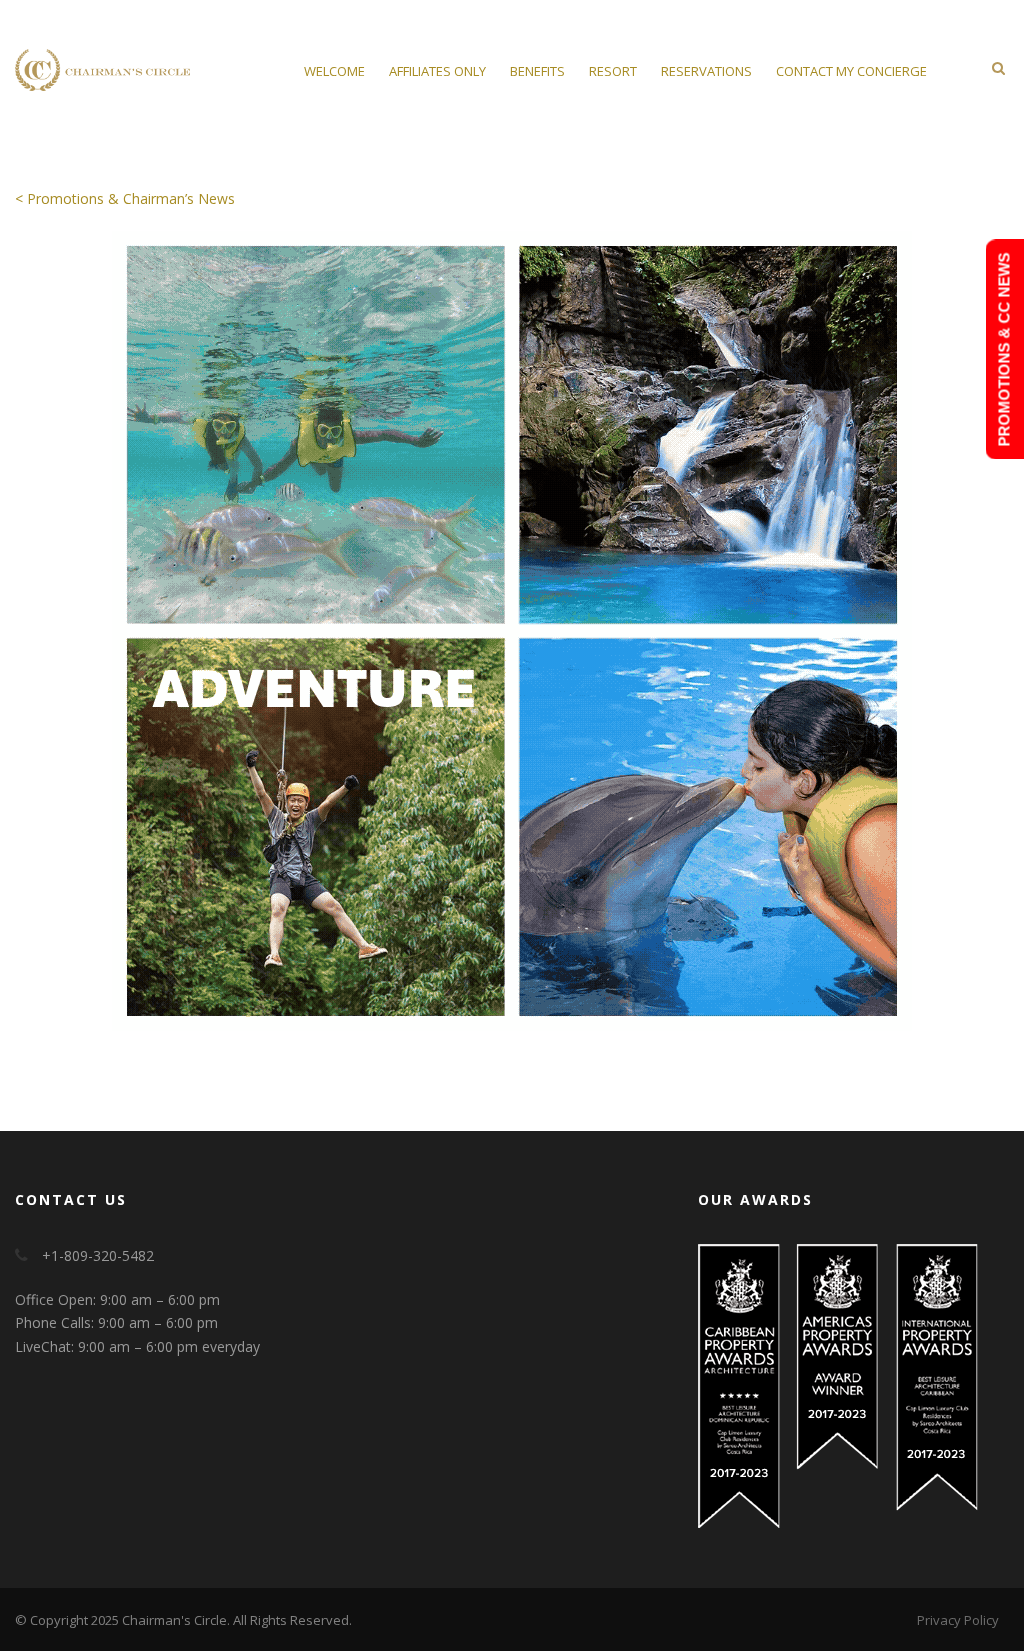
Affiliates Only (437, 71)
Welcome (334, 71)
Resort (613, 71)
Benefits (537, 71)
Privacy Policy (958, 1620)
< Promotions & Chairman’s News (125, 198)
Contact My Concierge (851, 71)
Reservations (706, 71)
